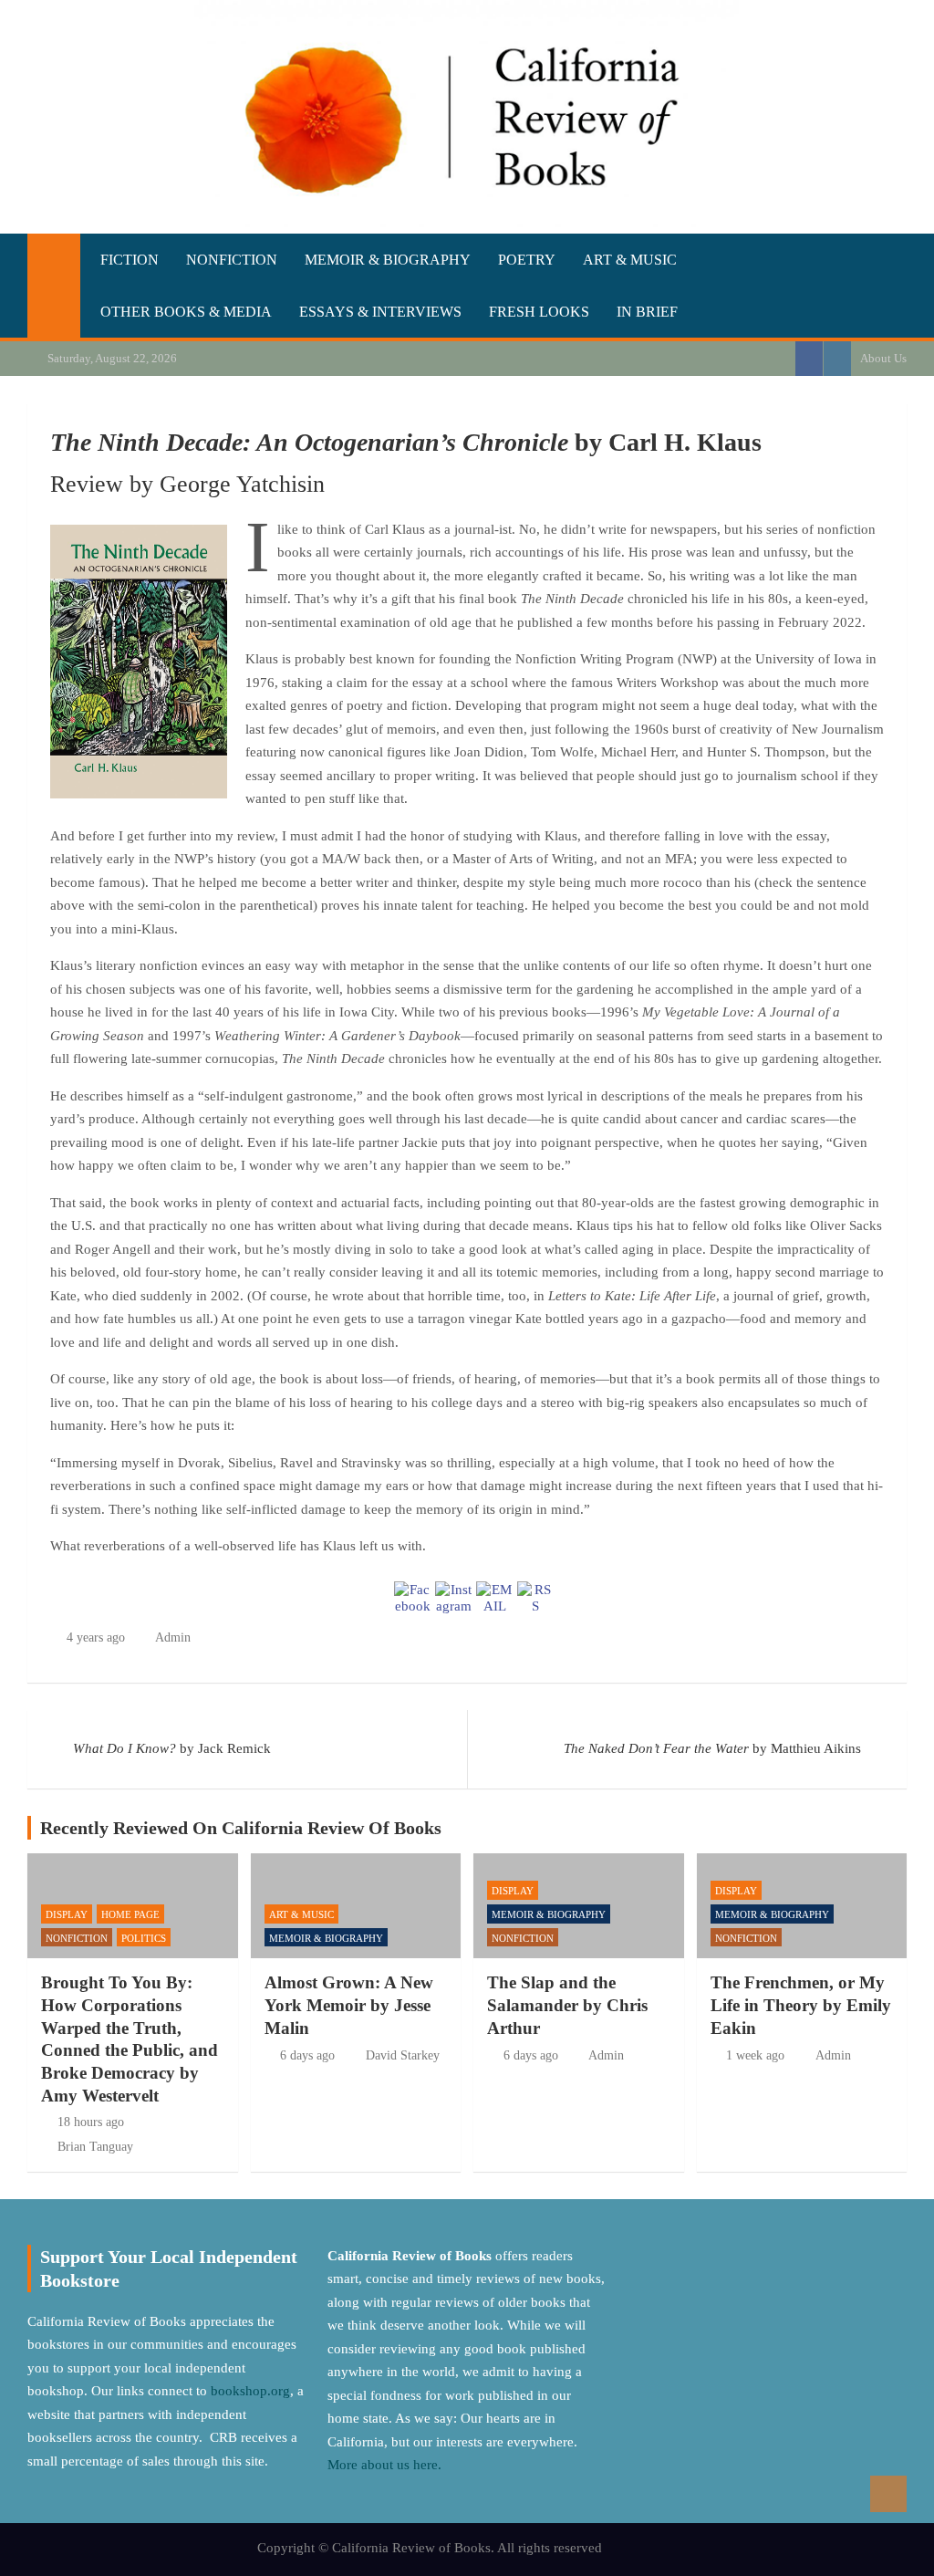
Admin (173, 1637)
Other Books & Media (186, 312)
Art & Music (630, 260)
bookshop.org (250, 2391)
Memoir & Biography (388, 260)
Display (67, 1914)
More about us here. (386, 2465)
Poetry (527, 260)
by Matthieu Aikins (712, 1748)
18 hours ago (91, 2122)
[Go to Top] (888, 2494)
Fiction (130, 260)
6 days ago (307, 2055)
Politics (144, 1938)
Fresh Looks (539, 312)
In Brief (647, 312)
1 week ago (755, 2055)
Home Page (130, 1914)
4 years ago (96, 1637)
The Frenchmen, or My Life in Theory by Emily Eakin (801, 2005)
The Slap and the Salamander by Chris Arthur (567, 2005)
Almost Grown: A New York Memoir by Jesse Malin (349, 2005)
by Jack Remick (172, 1748)
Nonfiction (232, 260)
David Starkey (403, 2055)
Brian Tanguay (95, 2147)
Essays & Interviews (380, 312)
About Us (883, 358)
